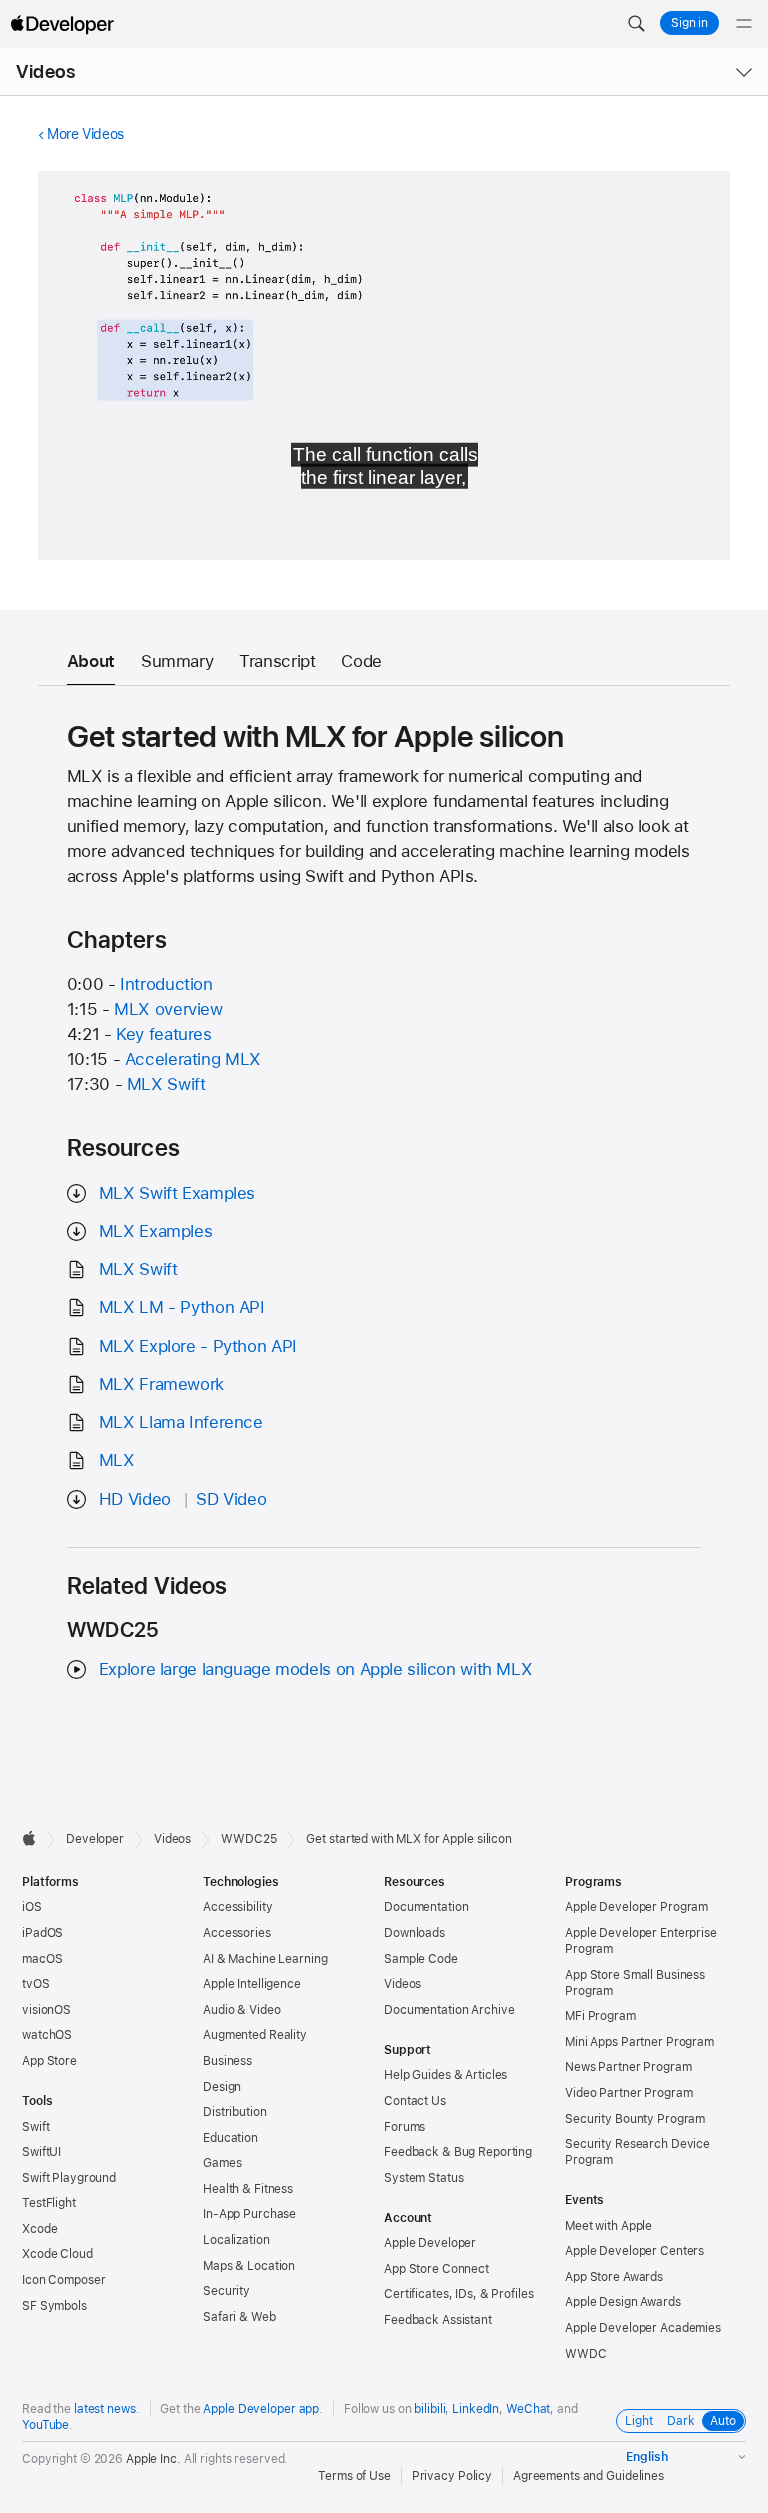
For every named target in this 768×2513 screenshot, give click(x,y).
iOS (32, 1907)
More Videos (85, 134)
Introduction (166, 984)
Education (230, 2138)
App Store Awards (614, 2277)
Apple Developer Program (636, 1907)
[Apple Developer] (62, 24)
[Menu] (744, 24)
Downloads (414, 1933)
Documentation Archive (449, 2010)
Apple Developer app (261, 2409)
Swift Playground (69, 2178)
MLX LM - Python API (182, 1307)
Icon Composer (63, 2280)
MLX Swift (166, 1084)
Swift (35, 2127)
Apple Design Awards (623, 2302)
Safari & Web (239, 2317)
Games (222, 2163)
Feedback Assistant (438, 2320)
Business (227, 2061)
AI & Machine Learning (265, 1959)
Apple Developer (430, 2243)
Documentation (426, 1907)
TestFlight (49, 2203)
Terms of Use (354, 2476)
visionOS (46, 2010)
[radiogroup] (681, 2421)
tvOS (36, 1984)
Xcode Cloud (57, 2254)
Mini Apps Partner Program (639, 2042)
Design (222, 2087)
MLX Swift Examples (177, 1193)
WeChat (528, 2409)
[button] (636, 24)
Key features (164, 1034)
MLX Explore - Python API (198, 1346)
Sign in (689, 23)
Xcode (39, 2229)
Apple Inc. (153, 2459)
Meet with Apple (608, 2226)
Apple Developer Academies (643, 2328)
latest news (105, 2409)
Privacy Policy (452, 2476)
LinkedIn (475, 2409)
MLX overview (168, 1009)
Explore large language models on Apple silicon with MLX (315, 1669)
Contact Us (415, 2101)
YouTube (45, 2425)
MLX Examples (156, 1231)
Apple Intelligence (252, 1984)
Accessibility (237, 1907)
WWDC (586, 2354)
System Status (423, 2178)
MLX (117, 1460)
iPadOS (42, 1933)
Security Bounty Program (635, 2119)
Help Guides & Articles (445, 2075)
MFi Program (600, 2016)
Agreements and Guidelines (588, 2476)
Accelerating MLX (193, 1059)
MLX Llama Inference (181, 1422)
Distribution (235, 2112)
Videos (45, 71)
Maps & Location (249, 2266)
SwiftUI (41, 2152)
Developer (95, 1839)
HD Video (135, 1499)
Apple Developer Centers (634, 2251)
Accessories (237, 1933)
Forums (404, 2127)
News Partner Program (628, 2067)
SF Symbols (54, 2306)
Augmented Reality (255, 2035)
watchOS (47, 2035)
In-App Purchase (249, 2214)
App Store (49, 2061)
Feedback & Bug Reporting (458, 2152)
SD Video (231, 1499)
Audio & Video (241, 2010)
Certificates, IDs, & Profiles (459, 2294)
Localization (236, 2240)
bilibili (429, 2409)
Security (226, 2291)
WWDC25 (248, 1839)
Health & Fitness (248, 2189)
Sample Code (421, 1959)
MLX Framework (161, 1384)
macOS (42, 1959)
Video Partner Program (628, 2093)
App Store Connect (436, 2269)
